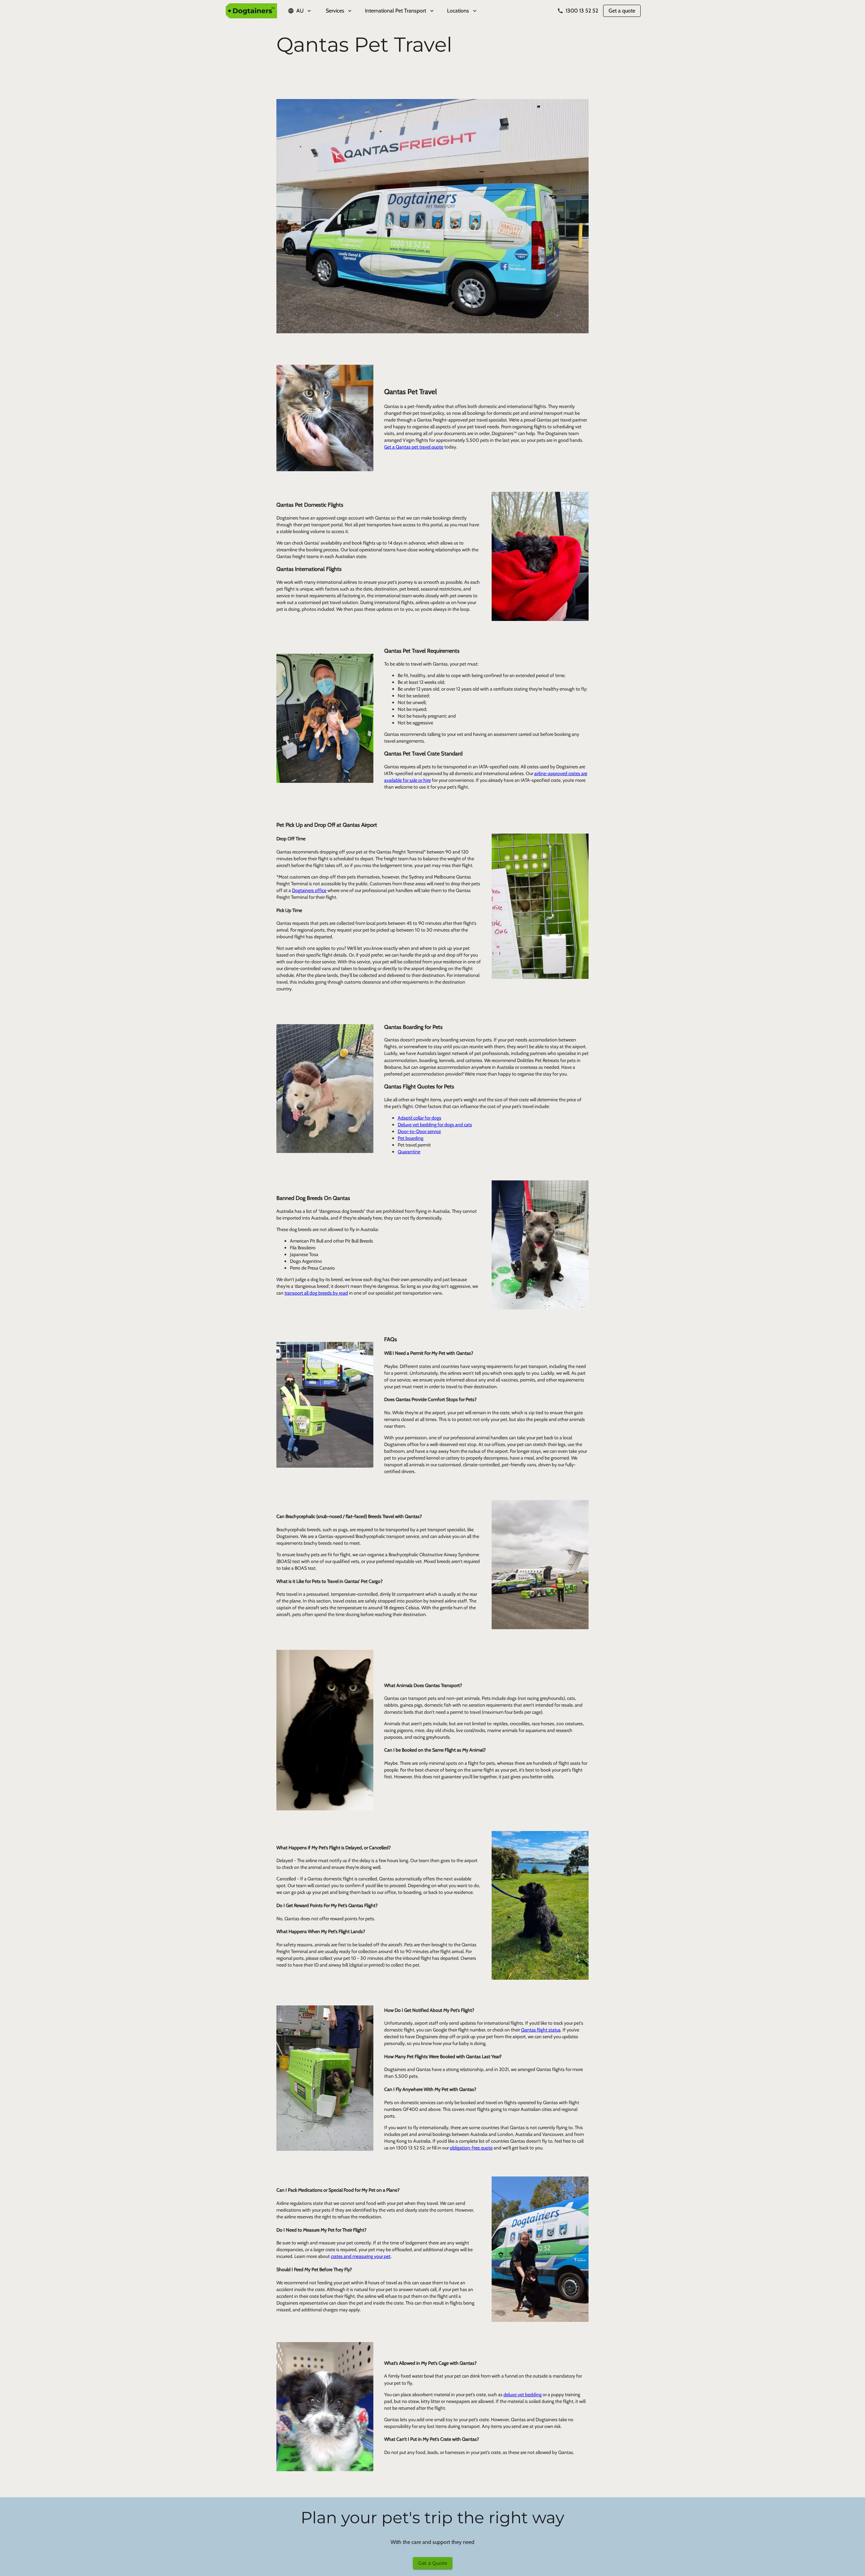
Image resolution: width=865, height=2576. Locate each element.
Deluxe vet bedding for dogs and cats (435, 1125)
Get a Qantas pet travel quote (414, 447)
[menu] (432, 11)
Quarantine (409, 1152)
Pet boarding (411, 1138)
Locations (458, 11)
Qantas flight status (541, 2030)
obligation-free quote (471, 2148)
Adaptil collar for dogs (419, 1118)
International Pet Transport (396, 11)
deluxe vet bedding (523, 2394)
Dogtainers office (309, 890)
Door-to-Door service (419, 1131)
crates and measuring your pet (361, 2256)
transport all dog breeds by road (316, 1293)
